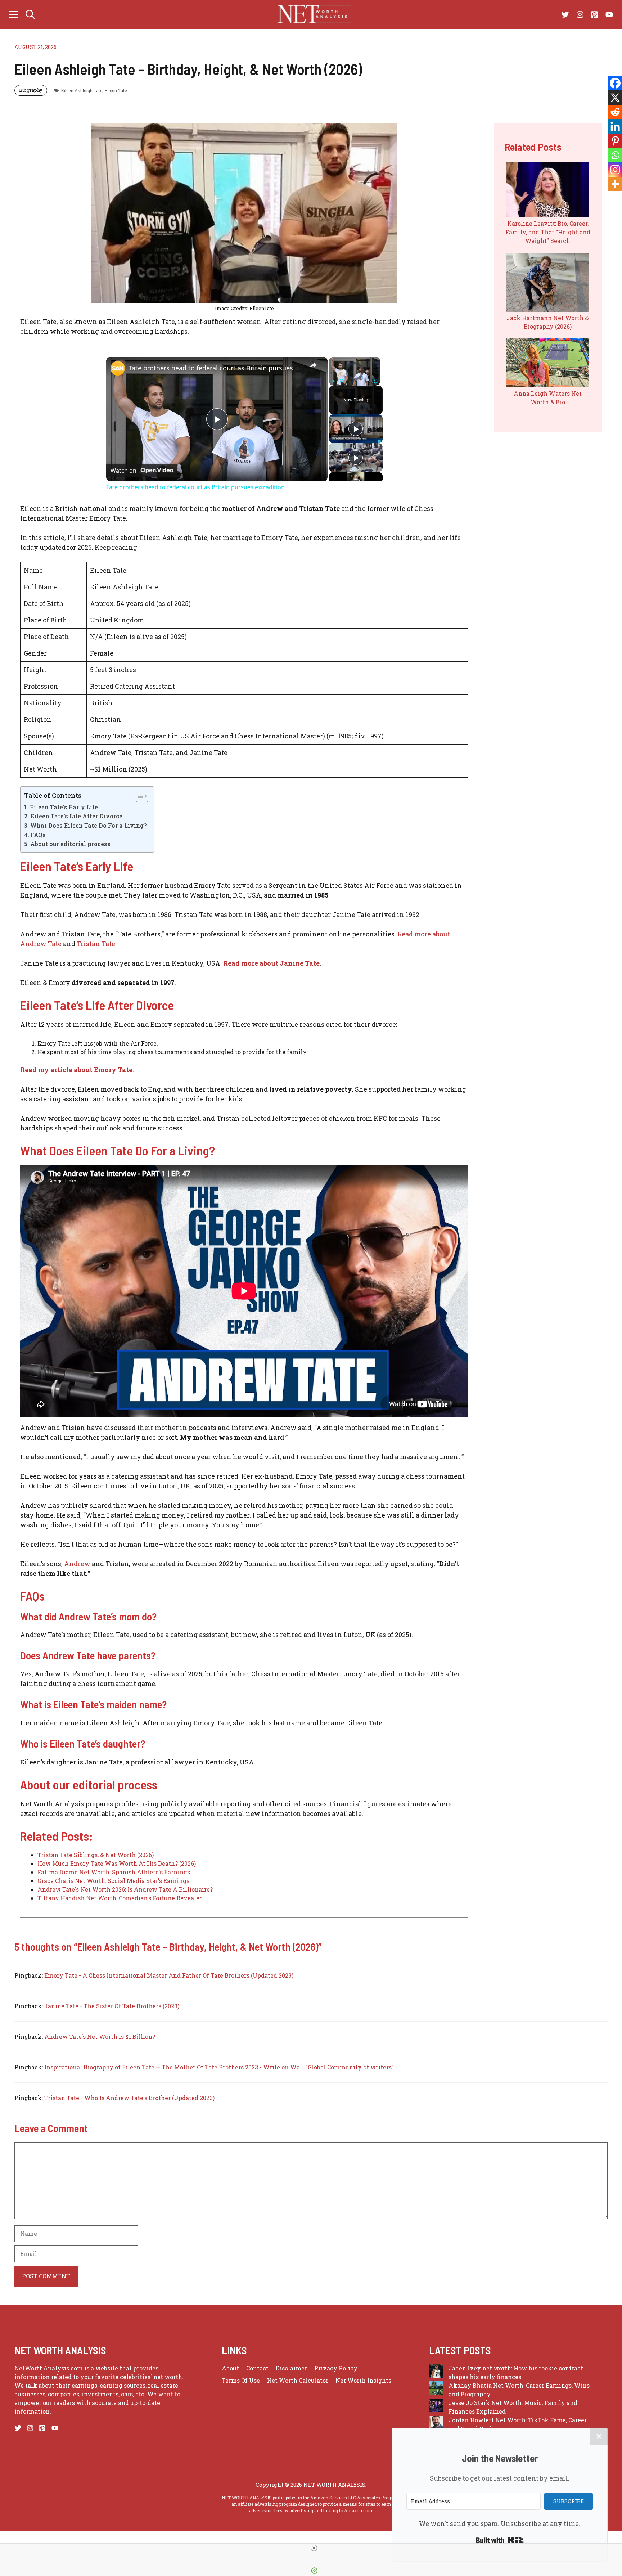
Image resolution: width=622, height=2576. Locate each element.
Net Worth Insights (363, 2380)
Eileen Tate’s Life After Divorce (76, 816)
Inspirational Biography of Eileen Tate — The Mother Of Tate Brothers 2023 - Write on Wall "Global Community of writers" (219, 2067)
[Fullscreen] (376, 381)
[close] (314, 2548)
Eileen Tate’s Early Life (64, 807)
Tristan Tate (96, 944)
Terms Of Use (241, 2380)
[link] (118, 368)
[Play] (333, 381)
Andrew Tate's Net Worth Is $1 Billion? (100, 2036)
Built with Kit (500, 2540)
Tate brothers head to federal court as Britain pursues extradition (216, 368)
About (230, 2368)
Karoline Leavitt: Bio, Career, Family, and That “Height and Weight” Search (548, 232)
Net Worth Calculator (298, 2380)
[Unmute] (342, 381)
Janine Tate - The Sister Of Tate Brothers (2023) (112, 2006)
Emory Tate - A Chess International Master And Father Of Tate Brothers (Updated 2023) (169, 1975)
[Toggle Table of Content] (138, 796)
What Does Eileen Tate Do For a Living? (88, 825)
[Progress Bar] (355, 377)
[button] (30, 14)
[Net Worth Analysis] (315, 14)
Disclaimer (291, 2368)
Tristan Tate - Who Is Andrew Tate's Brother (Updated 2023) (129, 2098)
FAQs (38, 835)
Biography (31, 90)
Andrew (77, 1564)
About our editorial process (70, 844)
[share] (313, 365)
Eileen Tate (116, 90)
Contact (257, 2368)
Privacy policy (336, 2368)
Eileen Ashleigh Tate (82, 90)
